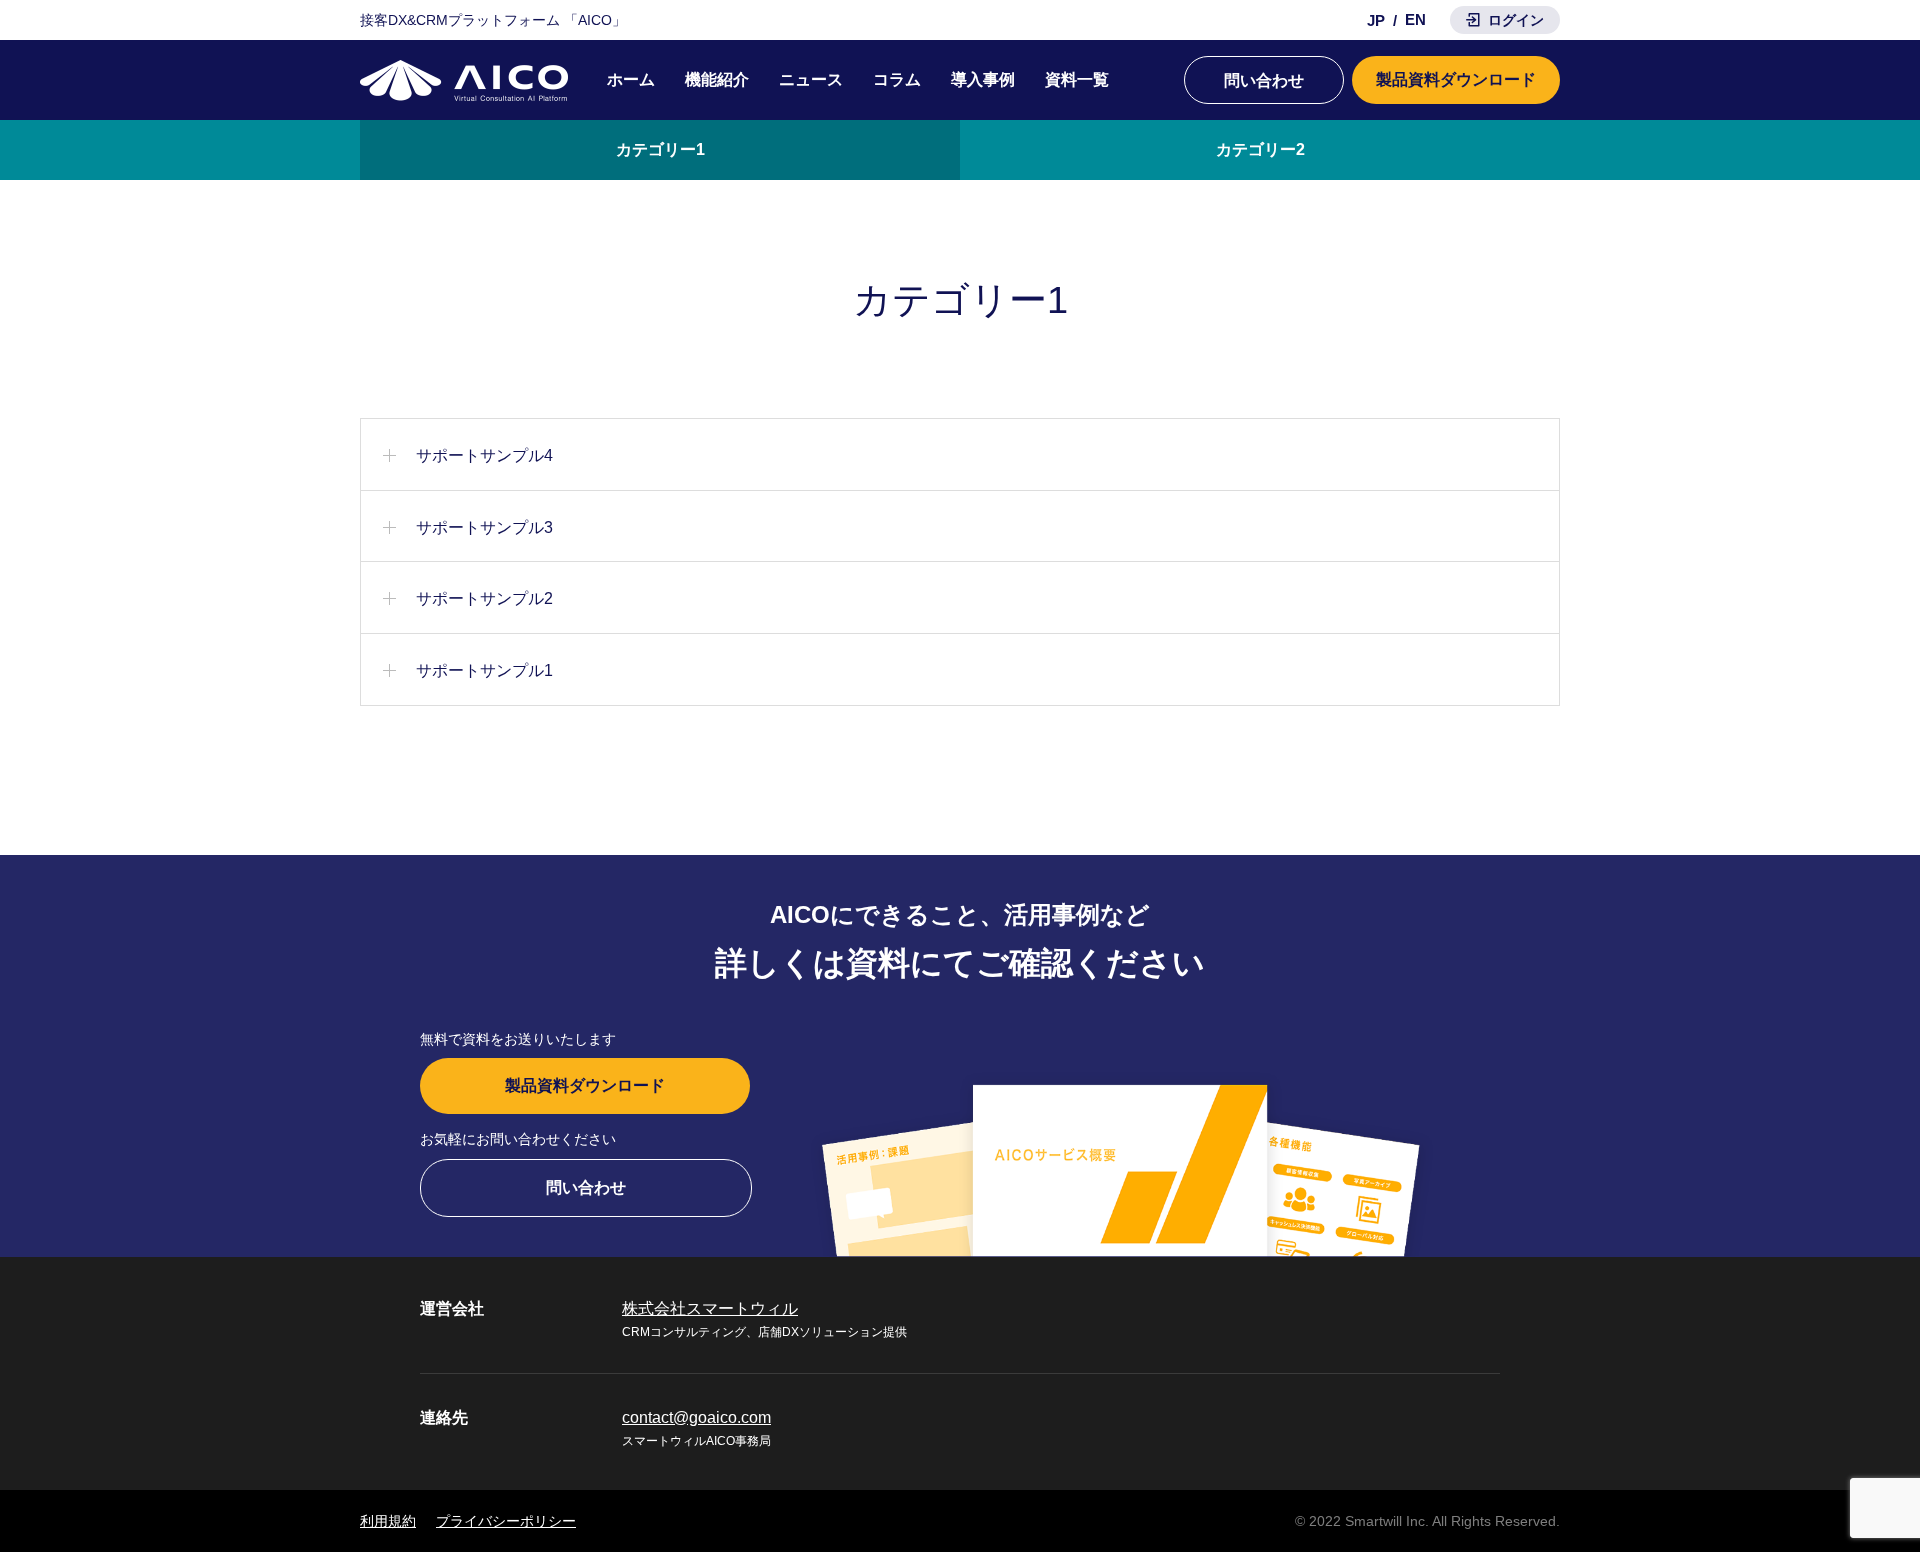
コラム (897, 79)
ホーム (631, 79)
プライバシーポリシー (506, 1521)
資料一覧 (1077, 79)
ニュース (811, 79)
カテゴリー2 (1260, 149)
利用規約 (388, 1521)
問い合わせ (1264, 80)
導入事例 (983, 79)
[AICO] (464, 80)
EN (1415, 19)
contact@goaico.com (696, 1417)
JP (1376, 20)
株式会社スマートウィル (710, 1308)
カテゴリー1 (660, 149)
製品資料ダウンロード (1456, 79)
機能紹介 (717, 79)
